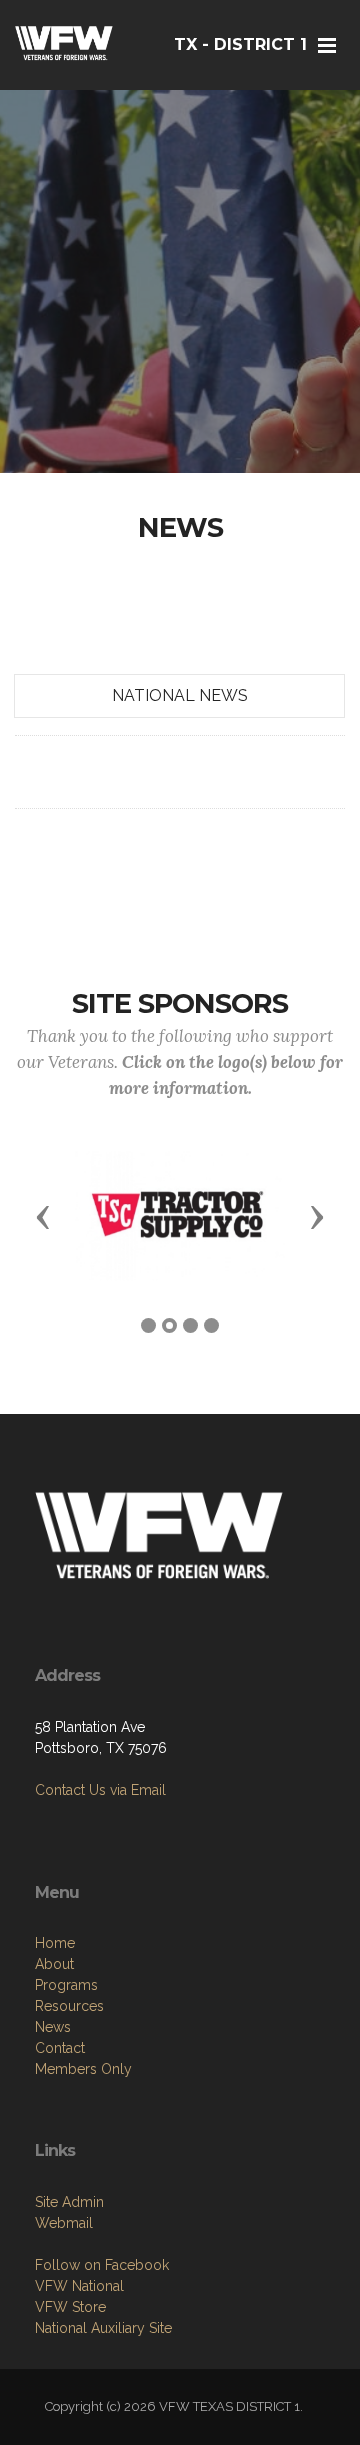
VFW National (79, 2286)
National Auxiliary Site (103, 2328)
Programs (66, 1985)
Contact (60, 2048)
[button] (43, 1216)
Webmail (64, 2223)
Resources (69, 2006)
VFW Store (70, 2307)
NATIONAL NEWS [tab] (180, 695)
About (54, 1964)
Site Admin (69, 2202)
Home (55, 1943)
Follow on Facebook (102, 2265)
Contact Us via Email (100, 1790)
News (53, 2027)
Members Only (83, 2069)
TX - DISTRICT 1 (240, 44)
